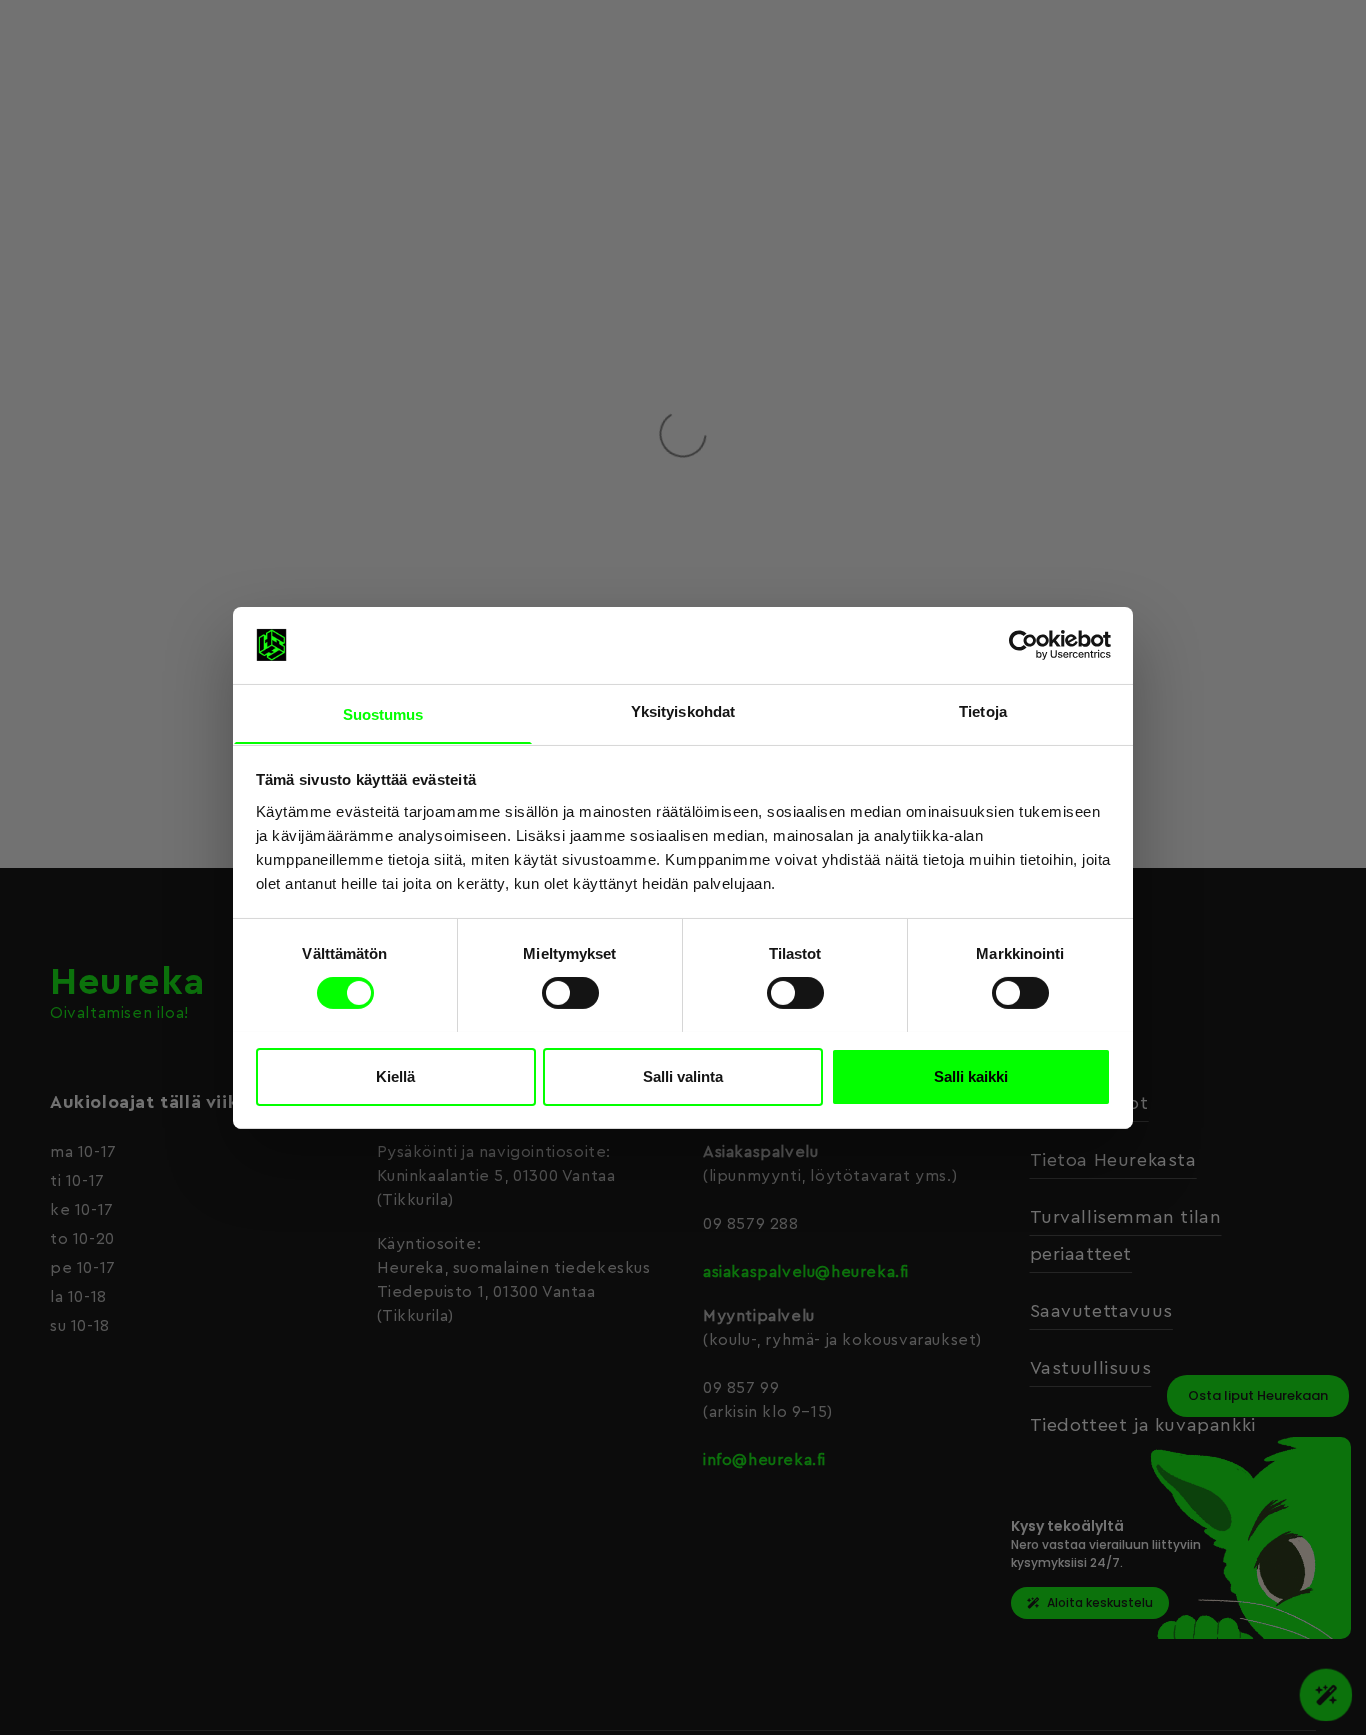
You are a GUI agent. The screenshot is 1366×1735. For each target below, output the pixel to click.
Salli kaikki (971, 1075)
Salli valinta (683, 1075)
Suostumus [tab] (383, 713)
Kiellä (395, 1075)
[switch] (570, 993)
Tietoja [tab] (983, 710)
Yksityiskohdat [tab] (683, 710)
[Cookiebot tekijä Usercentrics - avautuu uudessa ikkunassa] (1023, 645)
